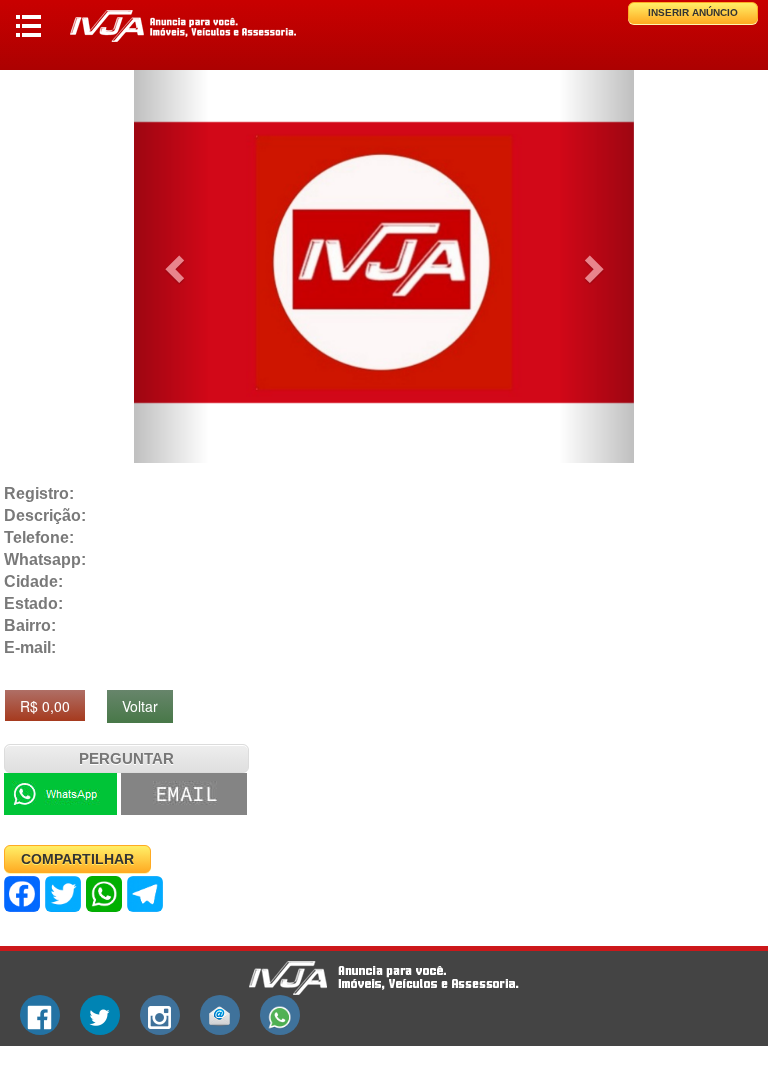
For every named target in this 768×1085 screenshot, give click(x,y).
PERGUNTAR (126, 758)
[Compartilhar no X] (63, 894)
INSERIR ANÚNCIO (693, 12)
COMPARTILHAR (77, 859)
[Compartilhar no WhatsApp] (104, 894)
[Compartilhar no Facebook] (22, 894)
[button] (171, 263)
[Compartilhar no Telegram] (145, 894)
